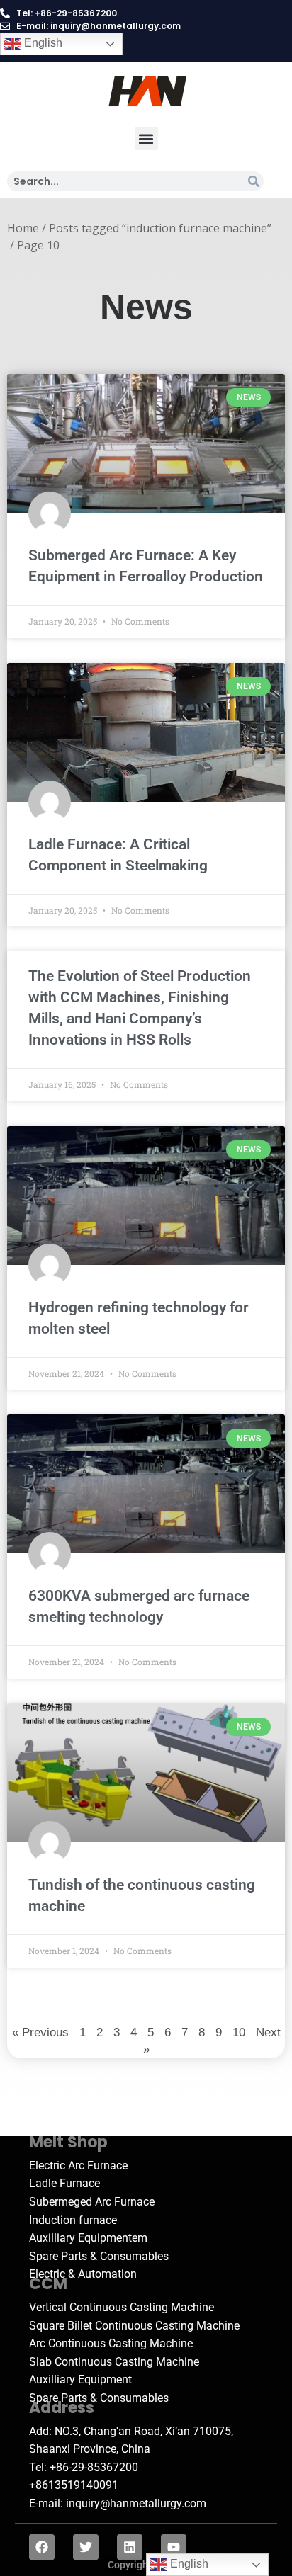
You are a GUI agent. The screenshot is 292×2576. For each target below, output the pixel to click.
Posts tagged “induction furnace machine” (160, 228)
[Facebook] (42, 2547)
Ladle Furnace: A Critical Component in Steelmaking (118, 855)
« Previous (40, 2032)
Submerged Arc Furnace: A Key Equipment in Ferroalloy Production (146, 566)
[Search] (254, 181)
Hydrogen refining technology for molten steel (139, 1318)
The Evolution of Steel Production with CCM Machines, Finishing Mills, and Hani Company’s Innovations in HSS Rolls (140, 1008)
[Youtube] (174, 2547)
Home (23, 228)
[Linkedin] (130, 2547)
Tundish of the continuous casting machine (142, 1895)
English (42, 43)
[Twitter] (86, 2547)
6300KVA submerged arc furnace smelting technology (139, 1606)
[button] (146, 138)
